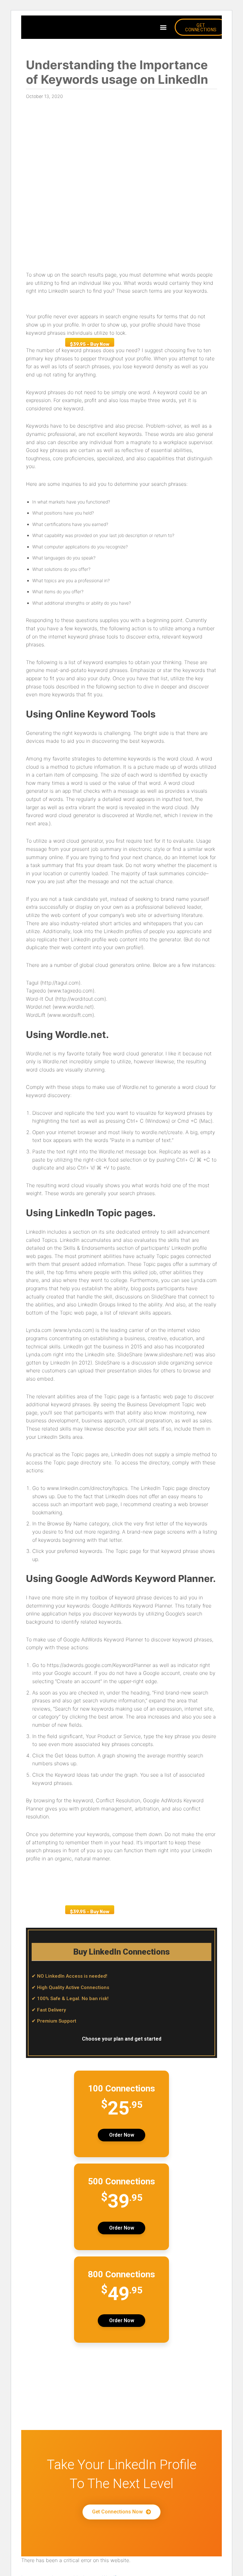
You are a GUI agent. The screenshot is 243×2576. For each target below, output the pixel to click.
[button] (163, 27)
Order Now (122, 2135)
